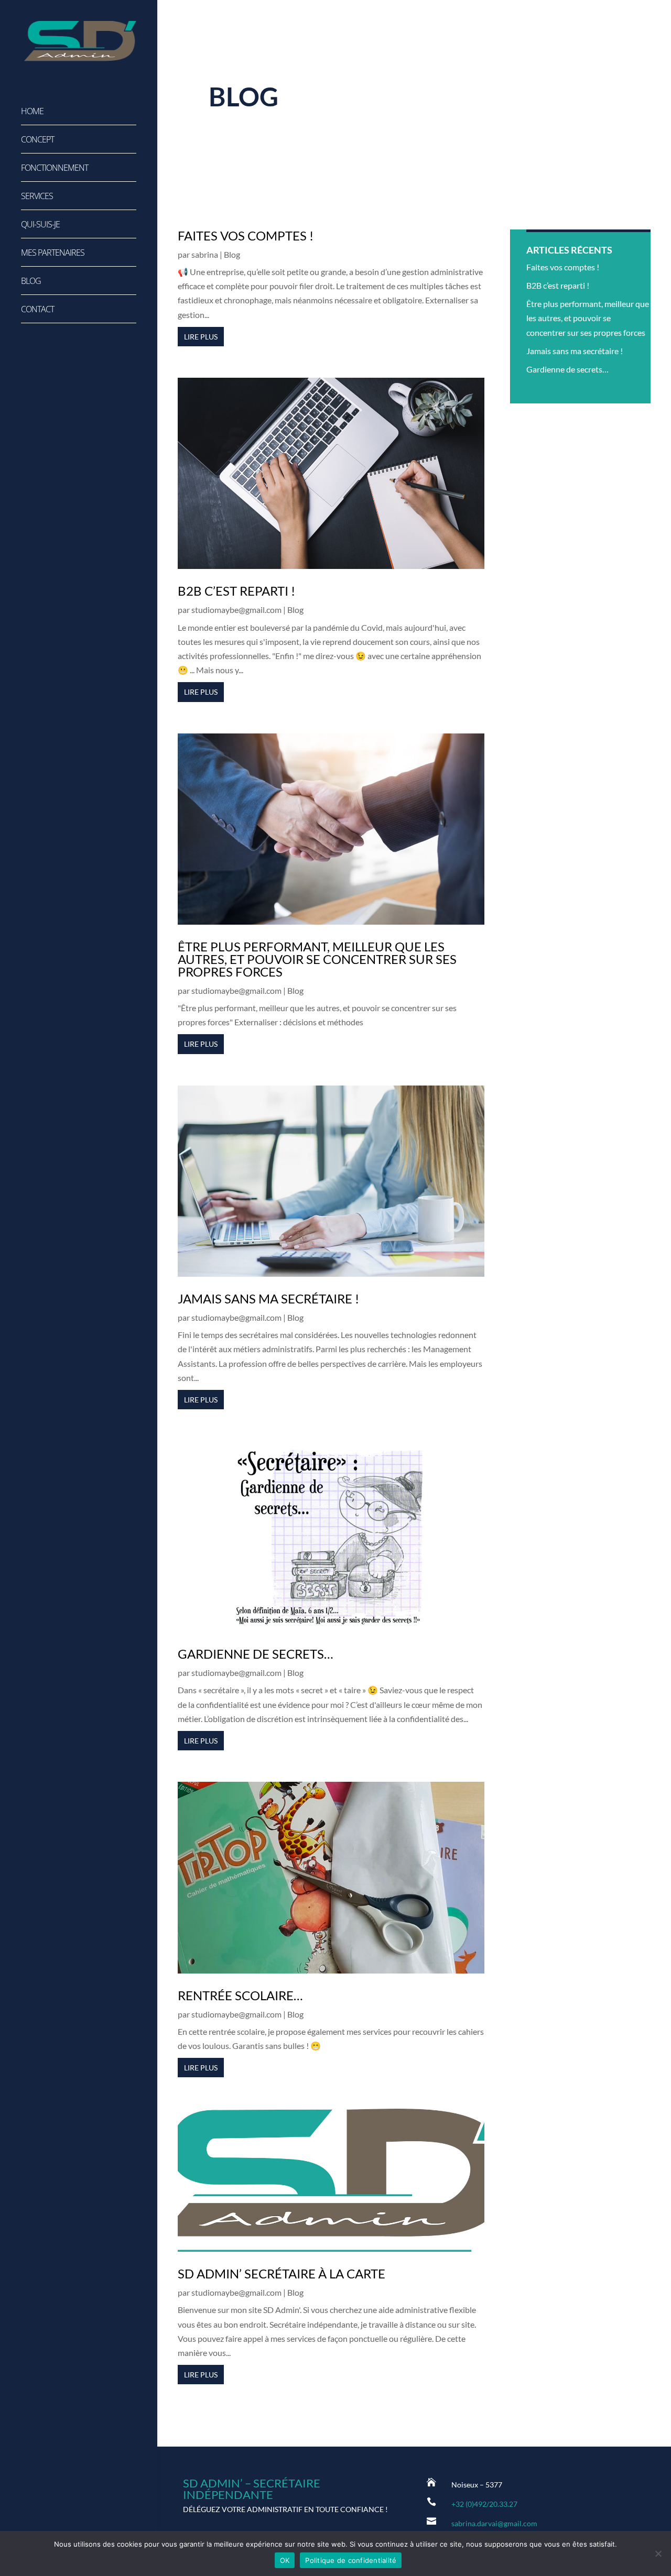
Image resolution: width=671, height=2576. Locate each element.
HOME (32, 112)
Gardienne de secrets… (255, 1654)
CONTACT (37, 310)
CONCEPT (37, 140)
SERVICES (37, 197)
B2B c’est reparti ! (236, 591)
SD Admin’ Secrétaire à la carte (282, 2273)
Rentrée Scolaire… (240, 1995)
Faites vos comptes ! (246, 235)
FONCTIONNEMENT (55, 169)
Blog (232, 254)
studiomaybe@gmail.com (236, 610)
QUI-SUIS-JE (40, 225)
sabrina (205, 254)
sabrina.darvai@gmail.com (494, 2523)
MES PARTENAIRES (53, 254)
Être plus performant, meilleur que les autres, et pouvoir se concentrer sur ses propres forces (317, 959)
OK (285, 2560)
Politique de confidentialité (351, 2560)
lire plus (201, 337)
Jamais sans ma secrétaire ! (268, 1298)
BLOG (31, 282)
